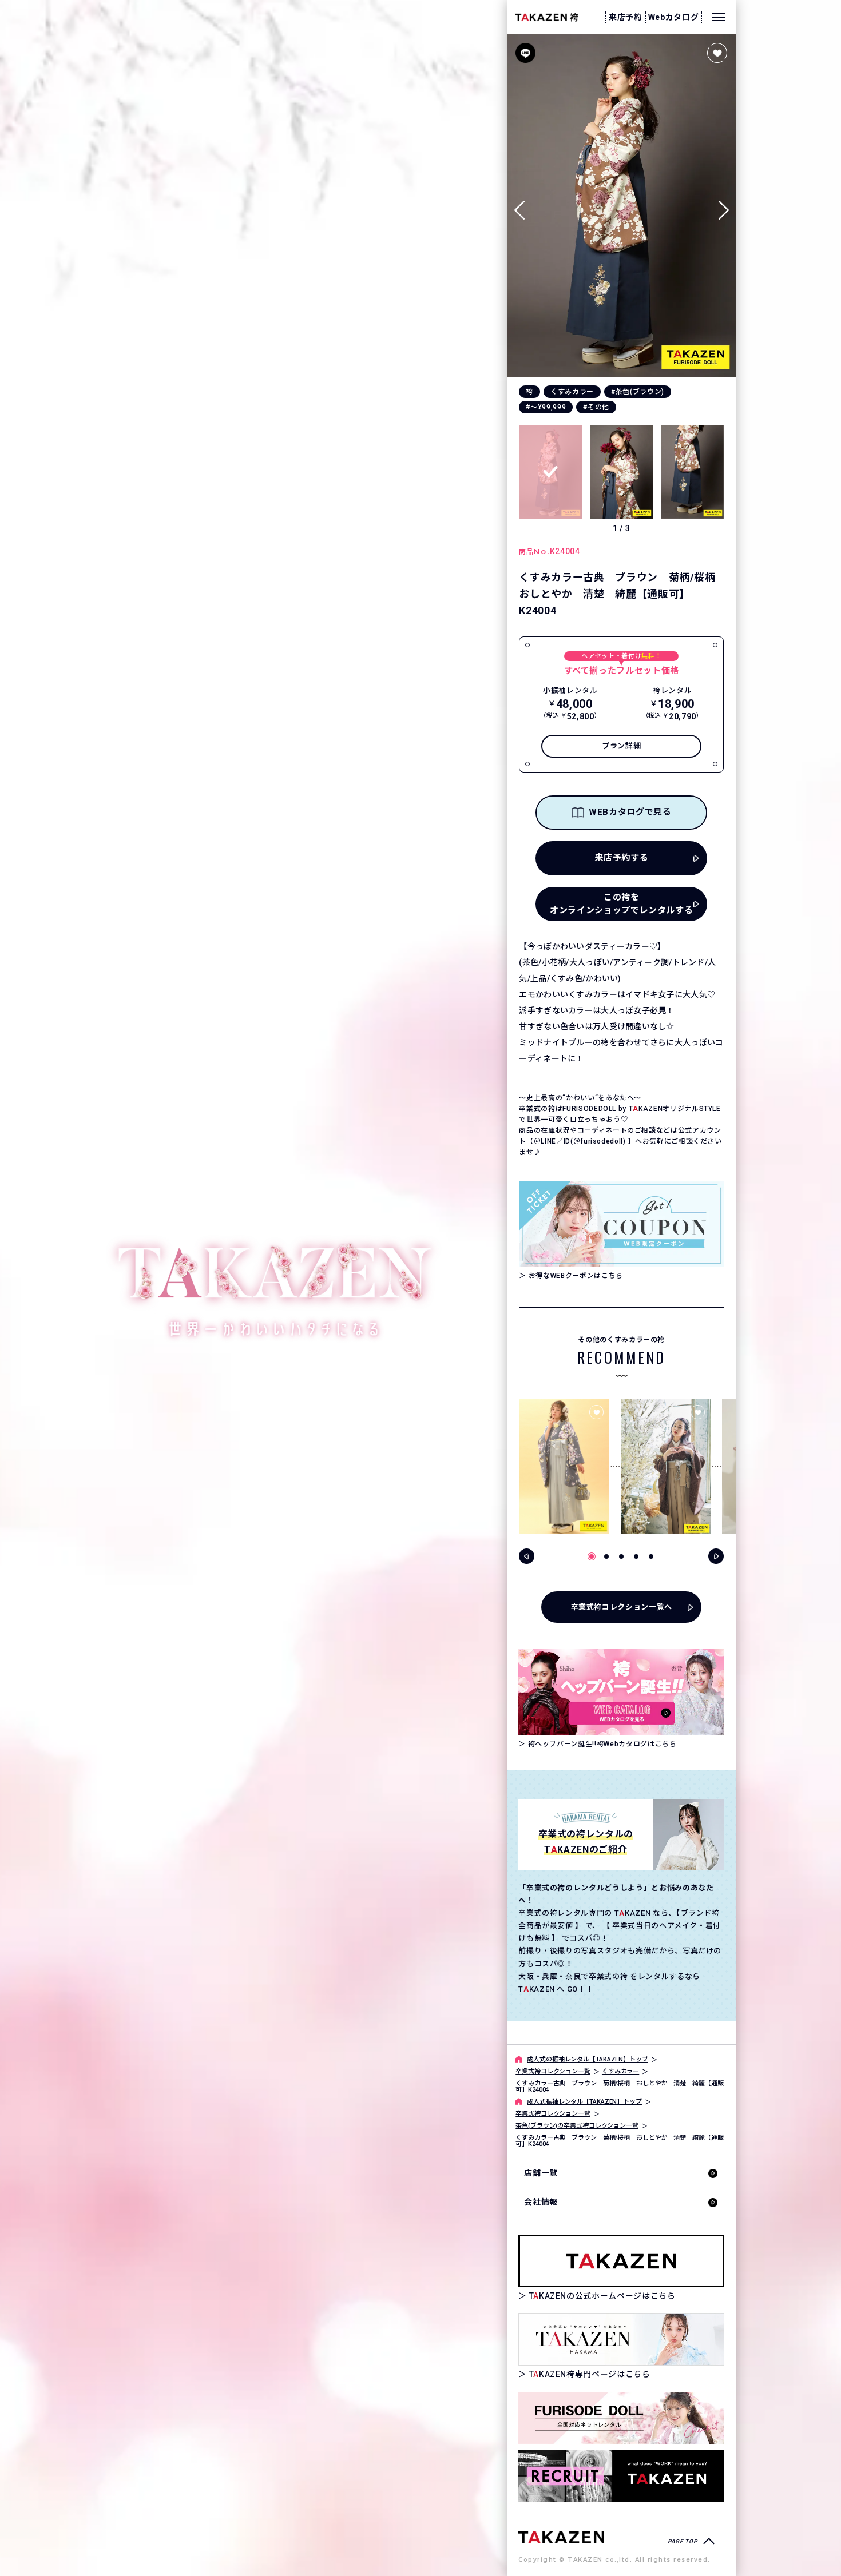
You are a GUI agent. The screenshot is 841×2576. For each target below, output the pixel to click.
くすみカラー (572, 392)
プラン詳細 (621, 746)
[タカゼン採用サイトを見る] (621, 2476)
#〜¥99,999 (546, 407)
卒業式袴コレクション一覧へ (622, 1607)
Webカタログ (674, 17)
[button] (723, 206)
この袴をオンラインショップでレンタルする (621, 904)
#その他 (596, 407)
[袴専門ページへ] (561, 2537)
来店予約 (626, 17)
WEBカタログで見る (630, 812)
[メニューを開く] (719, 17)
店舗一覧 (541, 2173)
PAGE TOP (682, 2541)
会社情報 (541, 2202)
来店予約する (621, 858)
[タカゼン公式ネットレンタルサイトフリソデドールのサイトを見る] (621, 2418)
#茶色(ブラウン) (638, 392)
